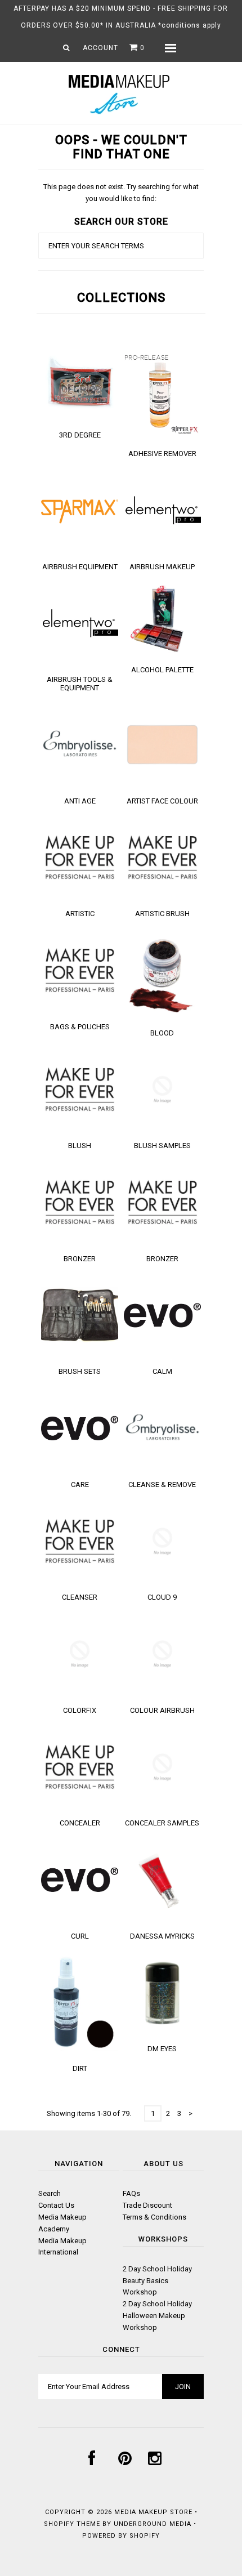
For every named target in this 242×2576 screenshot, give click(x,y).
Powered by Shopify (121, 2536)
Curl (80, 1936)
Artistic (80, 914)
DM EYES (162, 2049)
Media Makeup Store (153, 2512)
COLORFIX (80, 1710)
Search (50, 2193)
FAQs (131, 2193)
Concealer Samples (162, 1823)
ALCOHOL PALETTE (162, 670)
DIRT (80, 2068)
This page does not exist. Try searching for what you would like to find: (121, 193)
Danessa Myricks (162, 1936)
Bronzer (80, 1259)
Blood (162, 1033)
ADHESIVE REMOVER (162, 454)
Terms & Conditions (154, 2217)
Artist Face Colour (162, 801)
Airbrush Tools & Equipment (80, 684)
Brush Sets (80, 1371)
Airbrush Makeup (162, 567)
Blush (80, 1146)
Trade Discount (147, 2205)
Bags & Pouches (80, 1027)
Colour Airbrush (162, 1710)
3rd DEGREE (80, 435)
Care (80, 1485)
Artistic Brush (162, 914)
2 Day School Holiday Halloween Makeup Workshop (157, 2316)
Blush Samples (162, 1146)
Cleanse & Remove (162, 1485)
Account (100, 48)
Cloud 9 (162, 1597)
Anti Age (80, 801)
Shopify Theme (72, 2524)
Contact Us (56, 2205)
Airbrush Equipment (80, 567)
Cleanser (80, 1597)
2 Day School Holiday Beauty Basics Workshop (157, 2281)
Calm (162, 1371)
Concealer (80, 1823)
